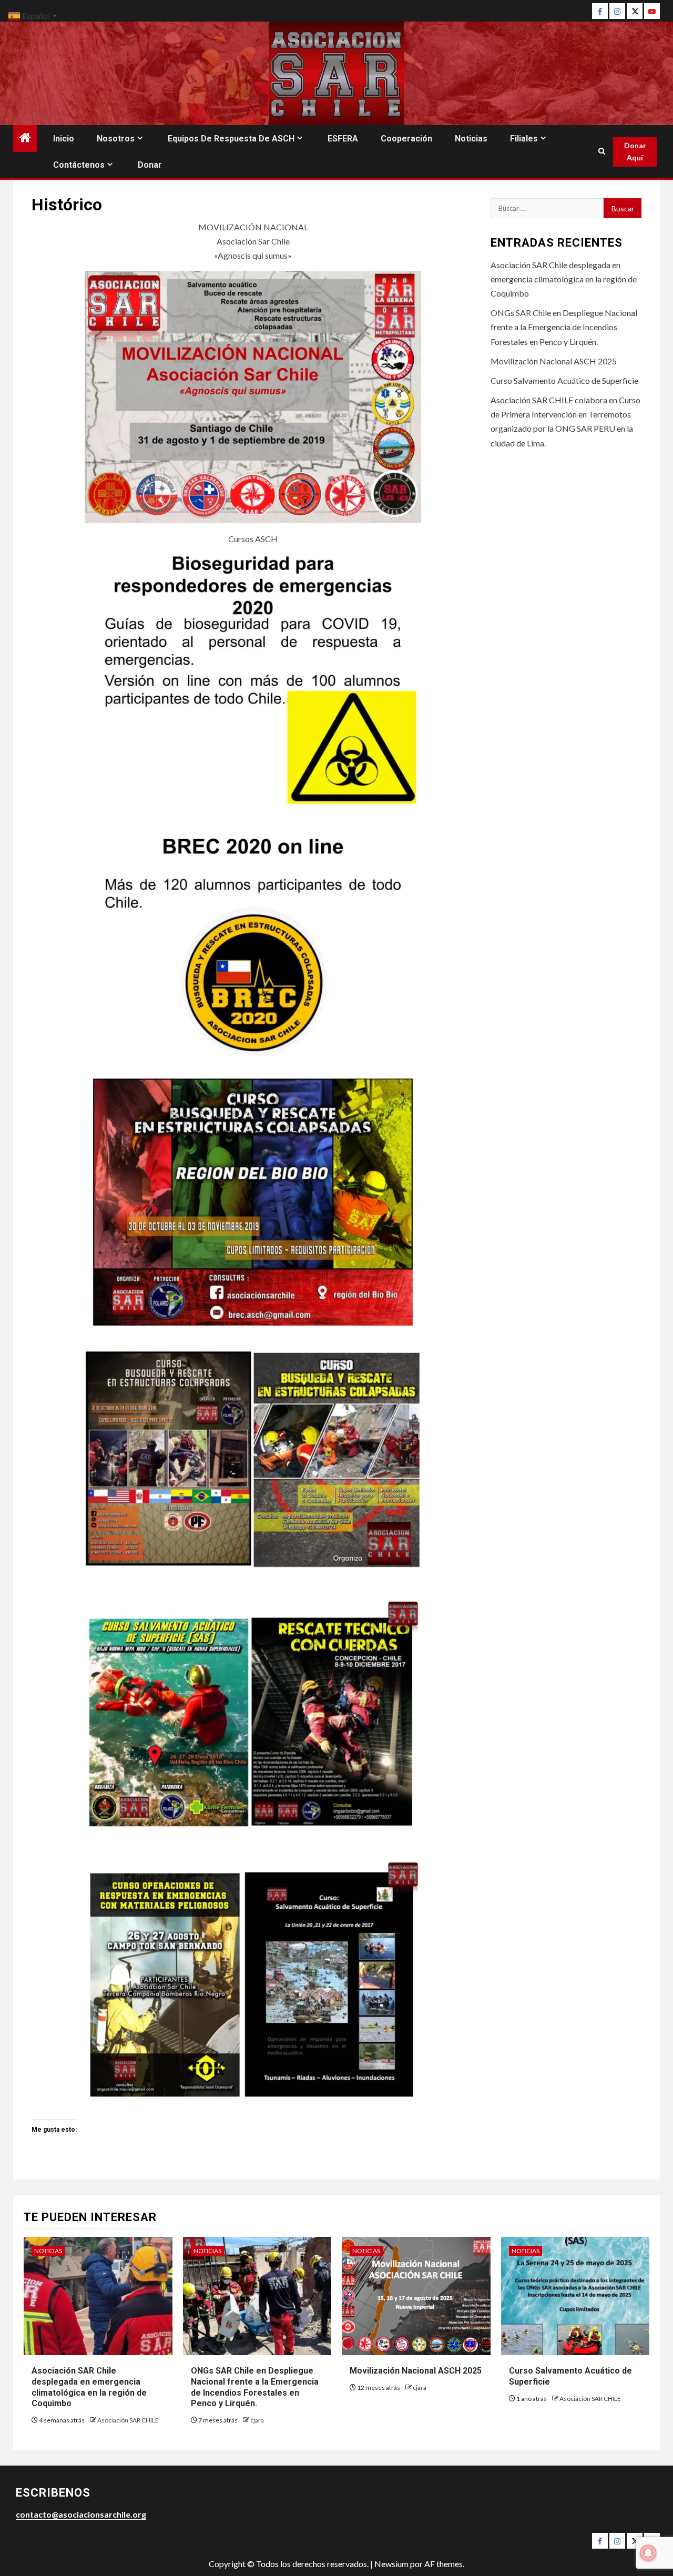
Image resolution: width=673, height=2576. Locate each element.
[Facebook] (600, 11)
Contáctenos (79, 165)
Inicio (64, 139)
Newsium (391, 2564)
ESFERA (343, 139)
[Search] (602, 151)
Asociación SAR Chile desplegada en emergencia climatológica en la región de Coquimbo (564, 279)
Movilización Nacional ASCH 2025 (554, 361)
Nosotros (116, 139)
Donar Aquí (635, 152)
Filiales (524, 139)
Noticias (471, 139)
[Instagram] (617, 11)
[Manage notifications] (648, 2553)
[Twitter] (635, 11)
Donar (150, 165)
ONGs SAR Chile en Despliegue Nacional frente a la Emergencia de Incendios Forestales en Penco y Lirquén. (564, 327)
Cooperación (406, 139)
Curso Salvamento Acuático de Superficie (564, 380)
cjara (257, 2420)
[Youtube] (652, 11)
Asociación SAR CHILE (128, 2420)
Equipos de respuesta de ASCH (231, 139)
